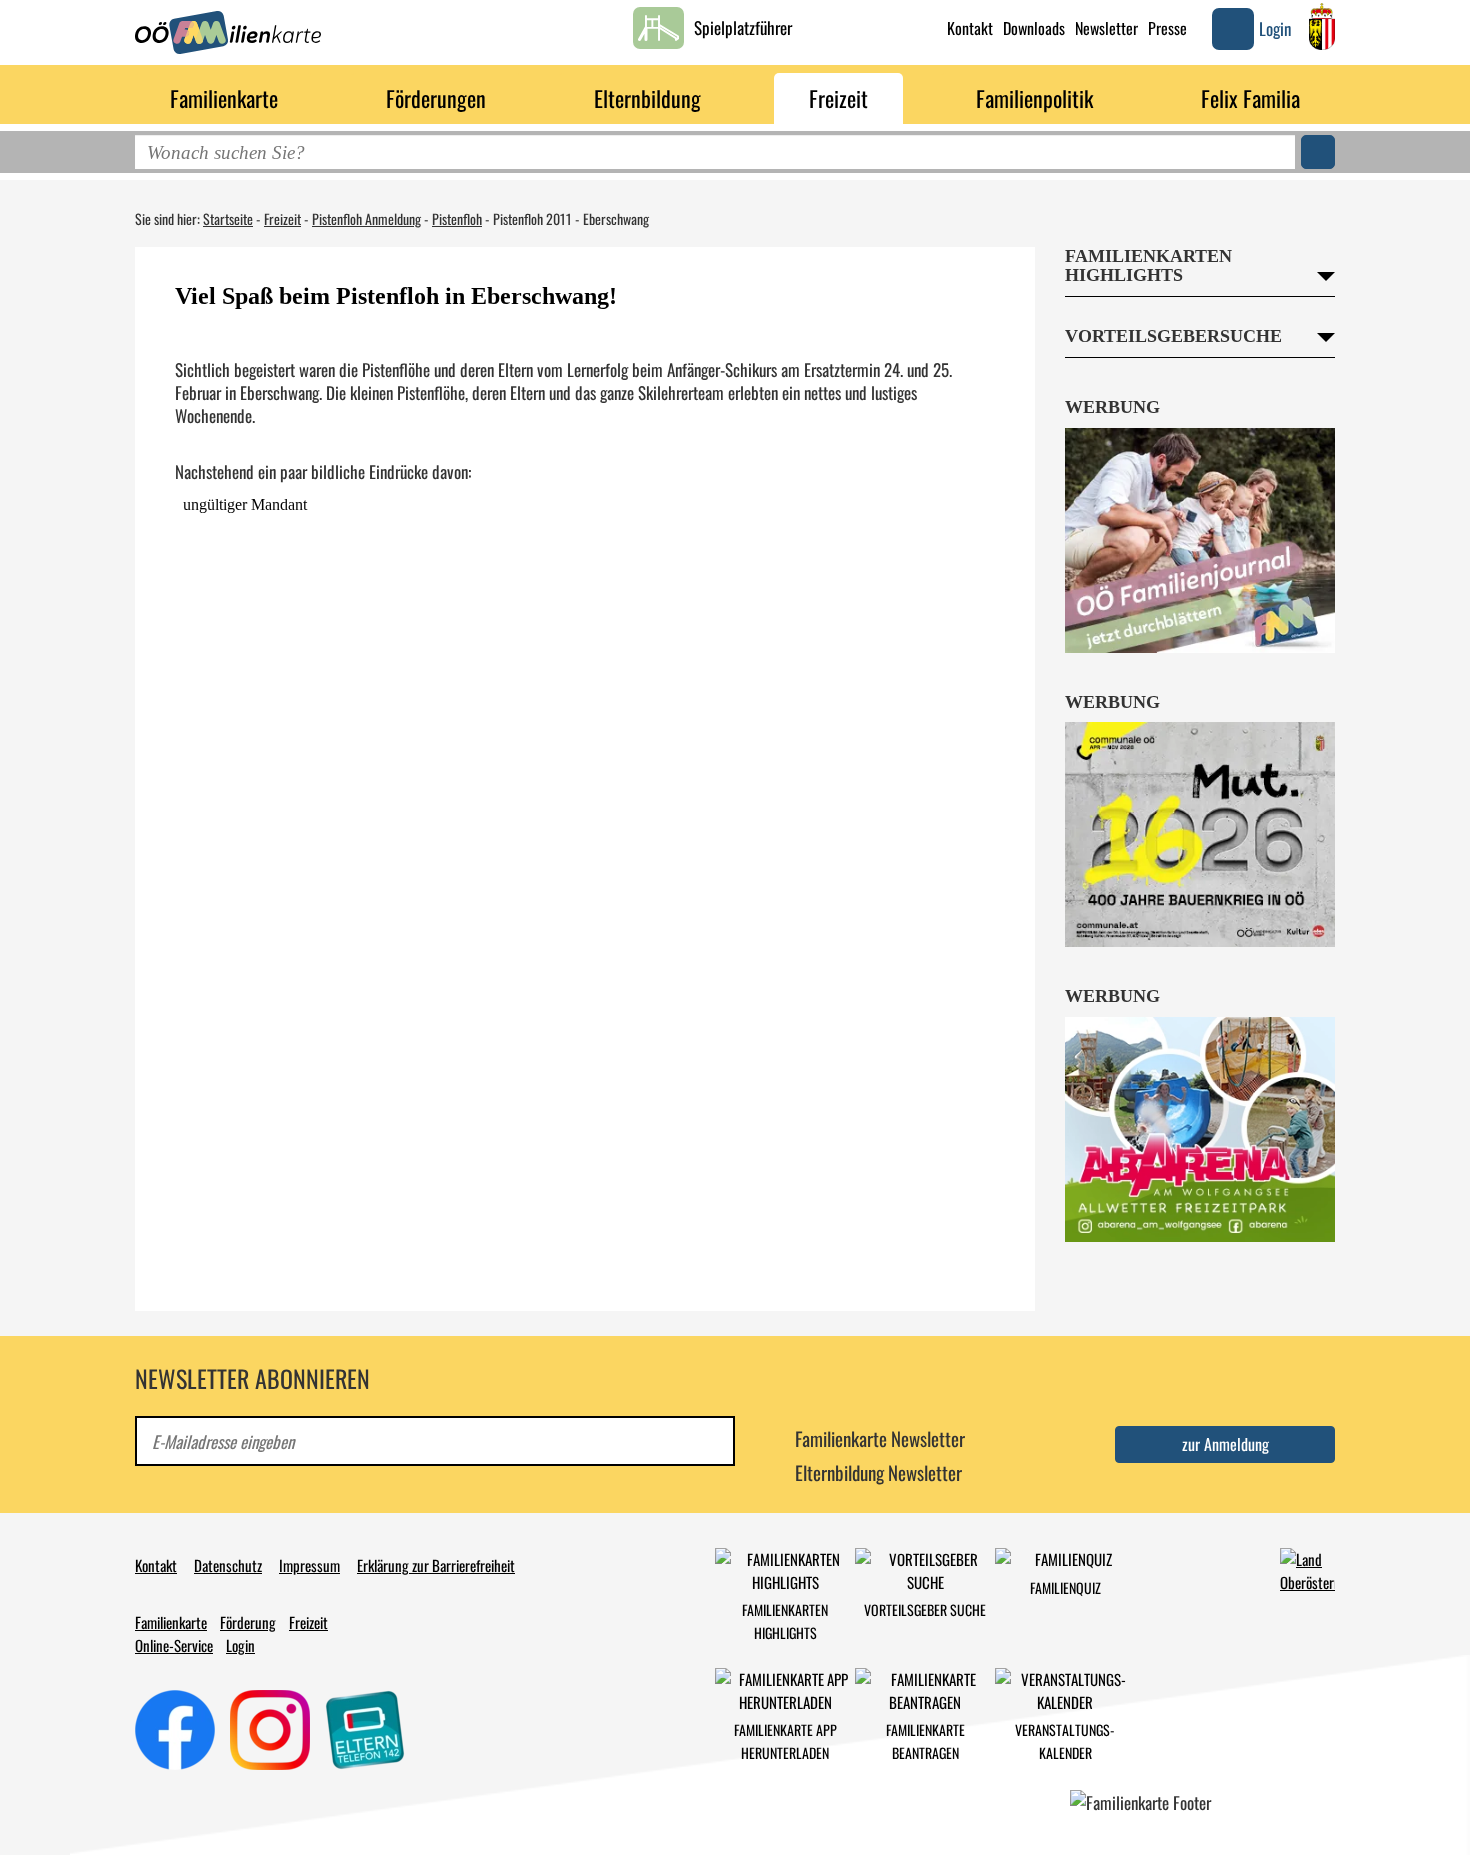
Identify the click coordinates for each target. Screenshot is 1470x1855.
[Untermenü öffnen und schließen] (300, 95)
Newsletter (1106, 28)
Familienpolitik (1034, 98)
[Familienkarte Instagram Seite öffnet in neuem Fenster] (270, 1727)
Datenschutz (228, 1565)
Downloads (1034, 28)
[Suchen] (1318, 152)
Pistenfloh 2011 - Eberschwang (571, 218)
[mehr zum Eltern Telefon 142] (365, 1727)
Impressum (309, 1565)
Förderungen (436, 98)
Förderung (248, 1622)
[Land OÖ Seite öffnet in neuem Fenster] (1322, 26)
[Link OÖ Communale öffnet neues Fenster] (1200, 834)
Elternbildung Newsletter (878, 1472)
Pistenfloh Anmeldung (366, 218)
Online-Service (174, 1645)
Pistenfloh (457, 218)
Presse (1167, 28)
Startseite (228, 218)
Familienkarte (224, 98)
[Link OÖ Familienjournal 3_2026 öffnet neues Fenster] (1200, 540)
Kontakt (970, 28)
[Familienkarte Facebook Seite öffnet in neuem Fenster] (175, 1727)
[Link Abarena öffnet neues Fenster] (1200, 1129)
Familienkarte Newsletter (880, 1438)
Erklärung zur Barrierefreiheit (436, 1565)
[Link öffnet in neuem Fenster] (1307, 1568)
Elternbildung (647, 98)
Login (240, 1645)
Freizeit (838, 98)
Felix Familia (1250, 98)
